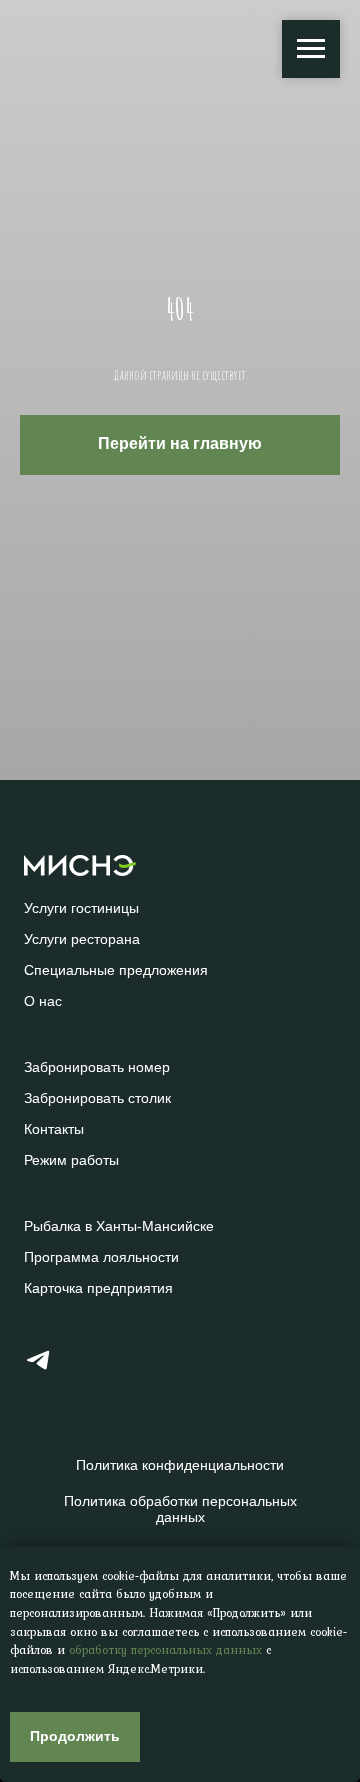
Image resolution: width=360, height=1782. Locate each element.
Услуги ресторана (82, 939)
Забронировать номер (97, 1067)
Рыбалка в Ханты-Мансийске (119, 1226)
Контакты (54, 1129)
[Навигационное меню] (311, 49)
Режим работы (71, 1160)
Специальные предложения (116, 970)
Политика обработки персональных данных (180, 1509)
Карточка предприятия (98, 1288)
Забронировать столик (97, 1098)
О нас (43, 1001)
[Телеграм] (38, 1368)
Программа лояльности (101, 1257)
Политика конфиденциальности (180, 1465)
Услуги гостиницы (81, 908)
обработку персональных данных (165, 1650)
